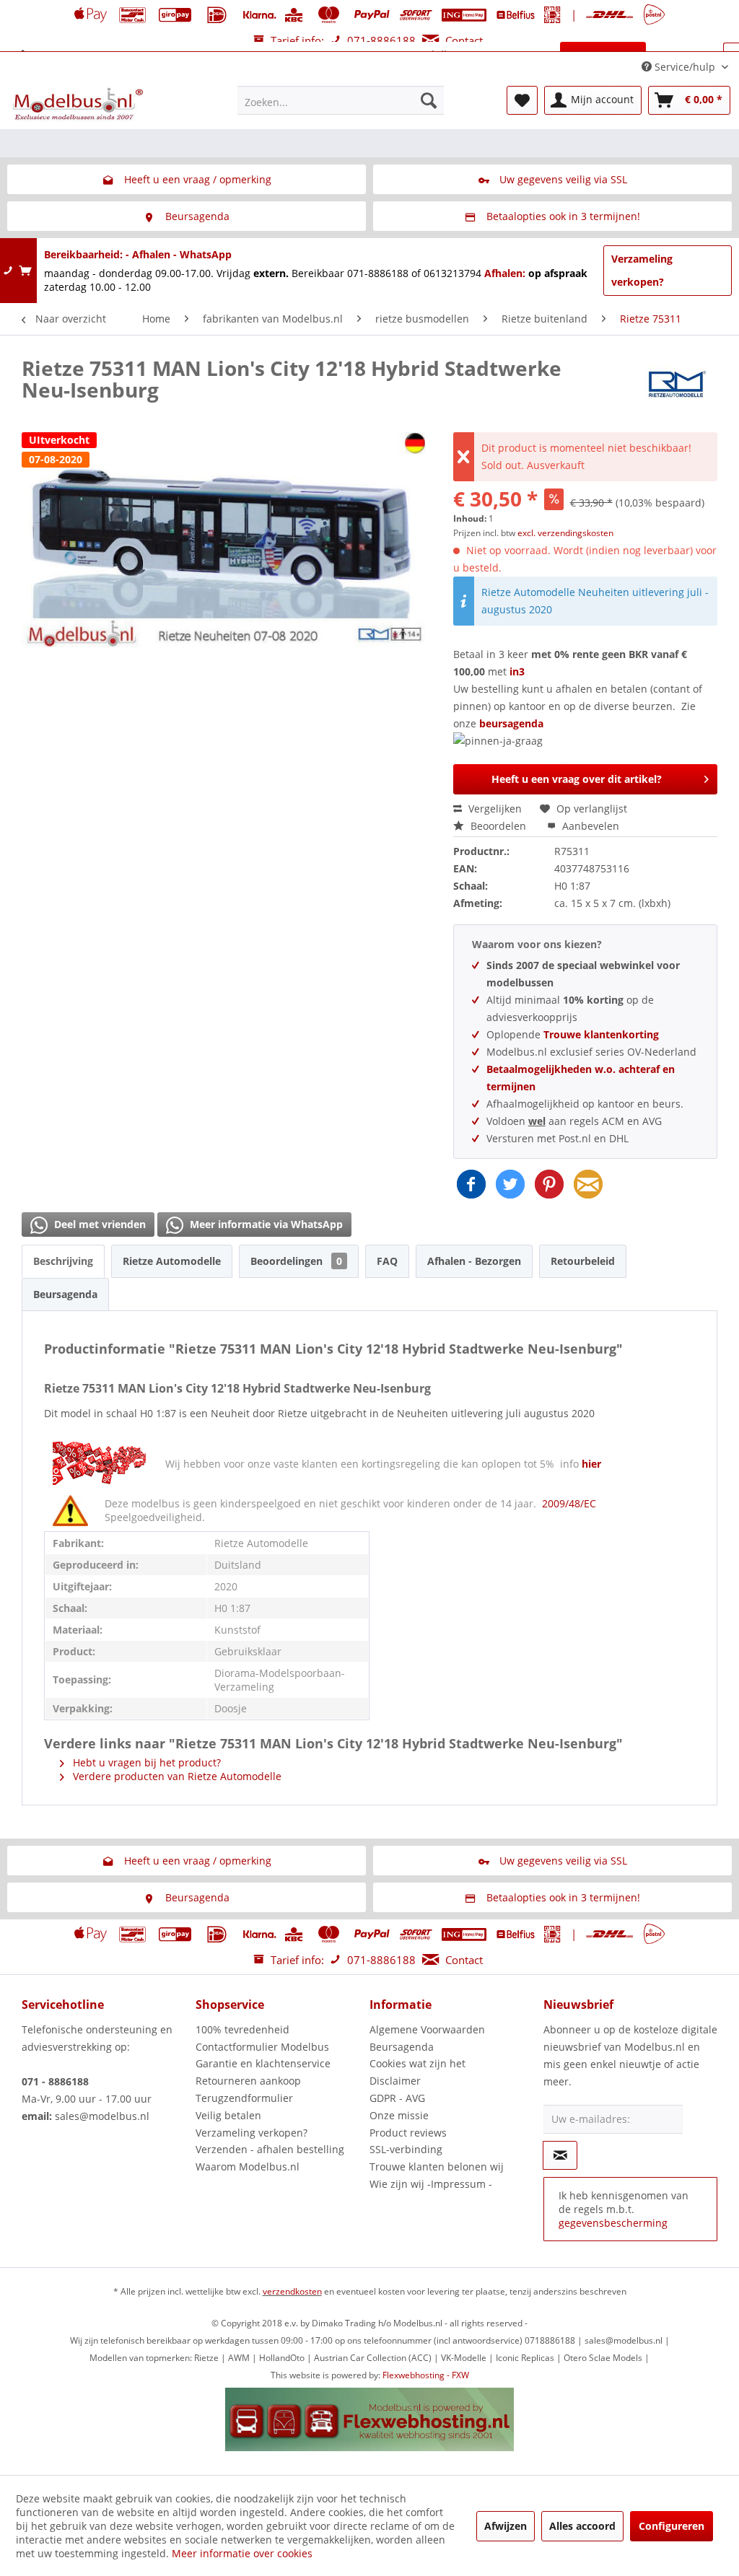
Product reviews (408, 2133)
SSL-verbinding (406, 2149)
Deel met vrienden (99, 1224)
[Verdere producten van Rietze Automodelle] (677, 382)
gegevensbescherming (613, 2223)
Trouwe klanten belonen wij (437, 2167)
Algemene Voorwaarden (427, 2029)
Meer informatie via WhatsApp (265, 1224)
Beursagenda (65, 1294)
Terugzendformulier (244, 2098)
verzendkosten (292, 2291)
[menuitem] (341, 100)
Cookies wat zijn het (417, 2063)
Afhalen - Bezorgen (474, 1261)
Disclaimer (395, 2081)
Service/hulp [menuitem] (685, 67)
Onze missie (399, 2115)
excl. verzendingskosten (565, 533)
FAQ (387, 1261)
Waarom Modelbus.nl (248, 2167)
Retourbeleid (583, 1261)
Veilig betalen (228, 2115)
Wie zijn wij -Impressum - (431, 2184)
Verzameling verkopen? (642, 270)
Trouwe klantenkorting (601, 1034)
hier (591, 1464)
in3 (517, 671)
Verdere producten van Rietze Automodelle (176, 1776)
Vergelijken (494, 809)
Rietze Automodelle (172, 1261)
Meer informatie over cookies (242, 2553)
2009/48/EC (569, 1503)
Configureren (672, 2526)
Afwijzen (506, 2526)
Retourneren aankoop (248, 2081)
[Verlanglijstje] (522, 100)
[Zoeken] (429, 100)
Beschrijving (63, 1261)
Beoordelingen (296, 1261)
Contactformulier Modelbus (262, 2047)
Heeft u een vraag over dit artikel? (577, 779)
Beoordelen (498, 826)
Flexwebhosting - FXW (426, 2375)
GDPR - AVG (397, 2098)
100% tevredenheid (242, 2029)
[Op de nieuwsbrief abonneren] (560, 2155)
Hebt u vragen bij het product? (145, 1762)
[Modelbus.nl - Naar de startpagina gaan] (79, 104)
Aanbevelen (589, 826)
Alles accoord (582, 2526)
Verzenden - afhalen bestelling (270, 2149)
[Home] (23, 56)
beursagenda (513, 723)
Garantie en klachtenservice (263, 2063)
